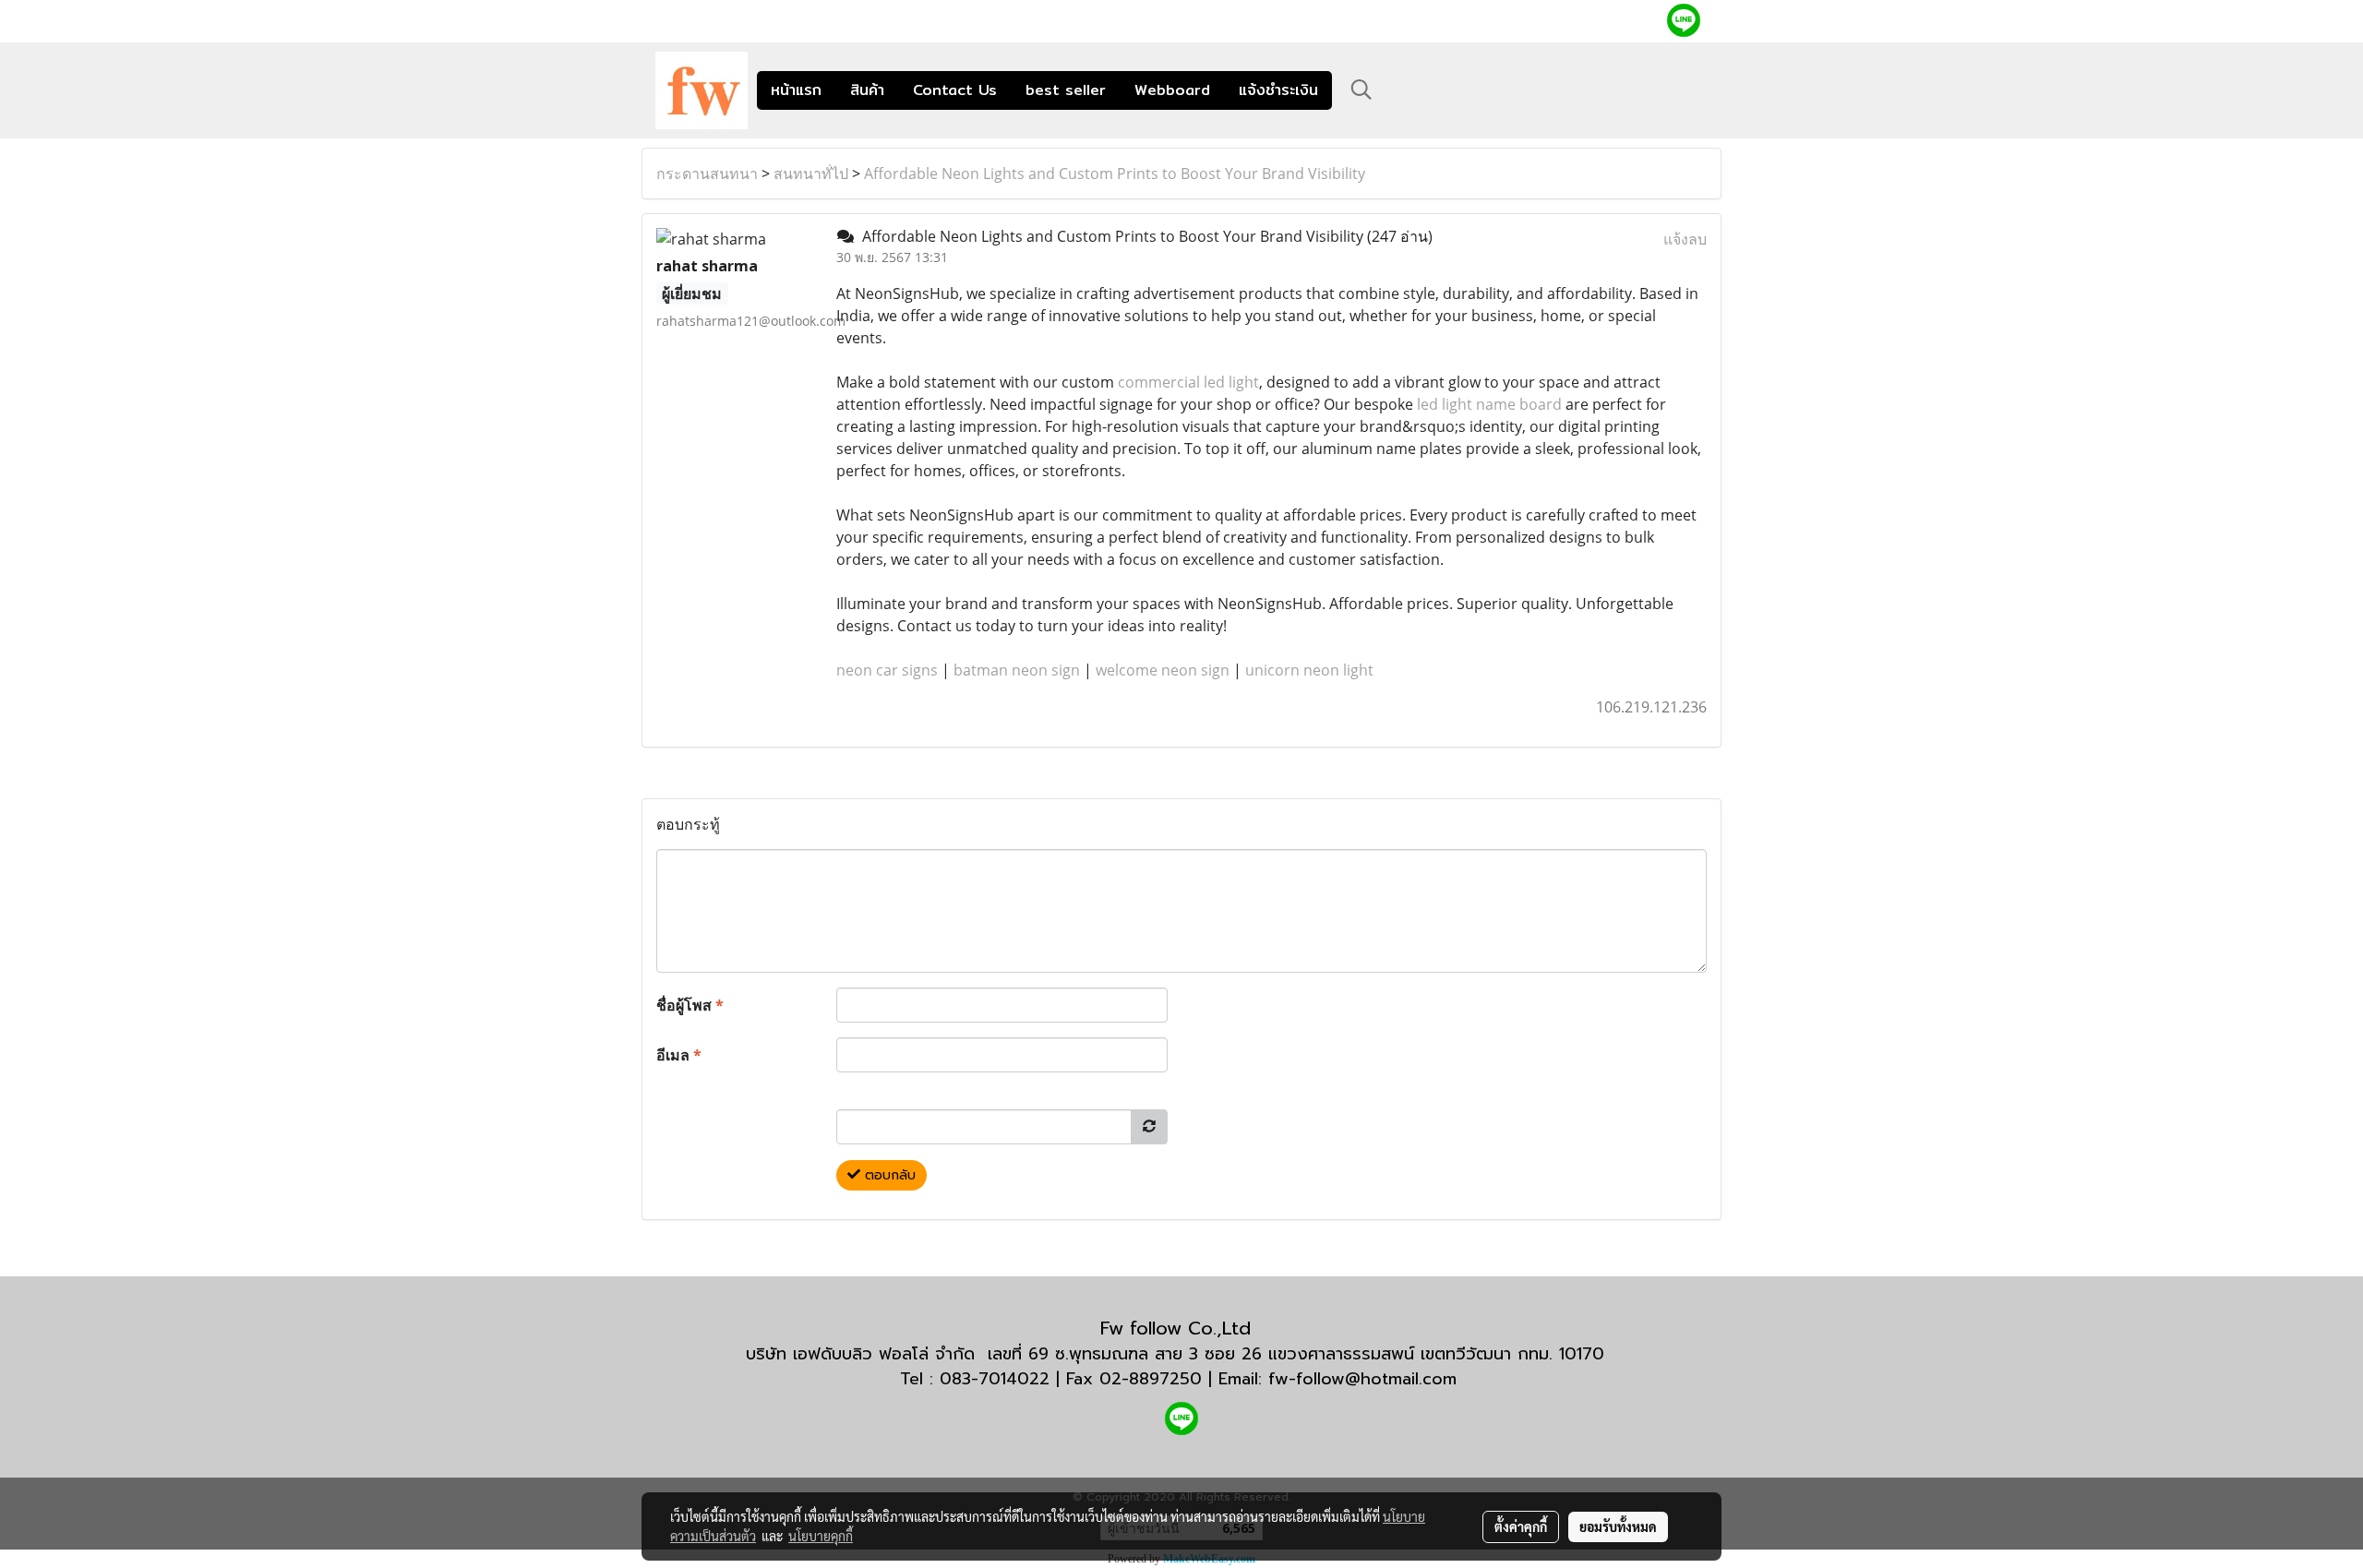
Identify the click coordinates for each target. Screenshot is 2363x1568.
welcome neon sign (1163, 670)
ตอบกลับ (888, 1175)
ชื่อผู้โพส (690, 1005)
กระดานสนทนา (707, 174)
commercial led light (1188, 382)
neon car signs (887, 670)
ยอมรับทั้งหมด (1618, 1526)
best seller (1066, 90)
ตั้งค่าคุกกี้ (1521, 1526)
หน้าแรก (796, 90)
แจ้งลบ (1685, 239)
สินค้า (867, 90)
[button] (1361, 90)
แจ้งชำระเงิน (1278, 90)
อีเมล (679, 1055)
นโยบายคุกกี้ (821, 1536)
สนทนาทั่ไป (811, 174)
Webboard (1172, 90)
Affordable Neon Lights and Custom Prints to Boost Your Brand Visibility (1115, 174)
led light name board (1489, 404)
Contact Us (955, 90)
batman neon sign (1017, 670)
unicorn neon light (1309, 670)
